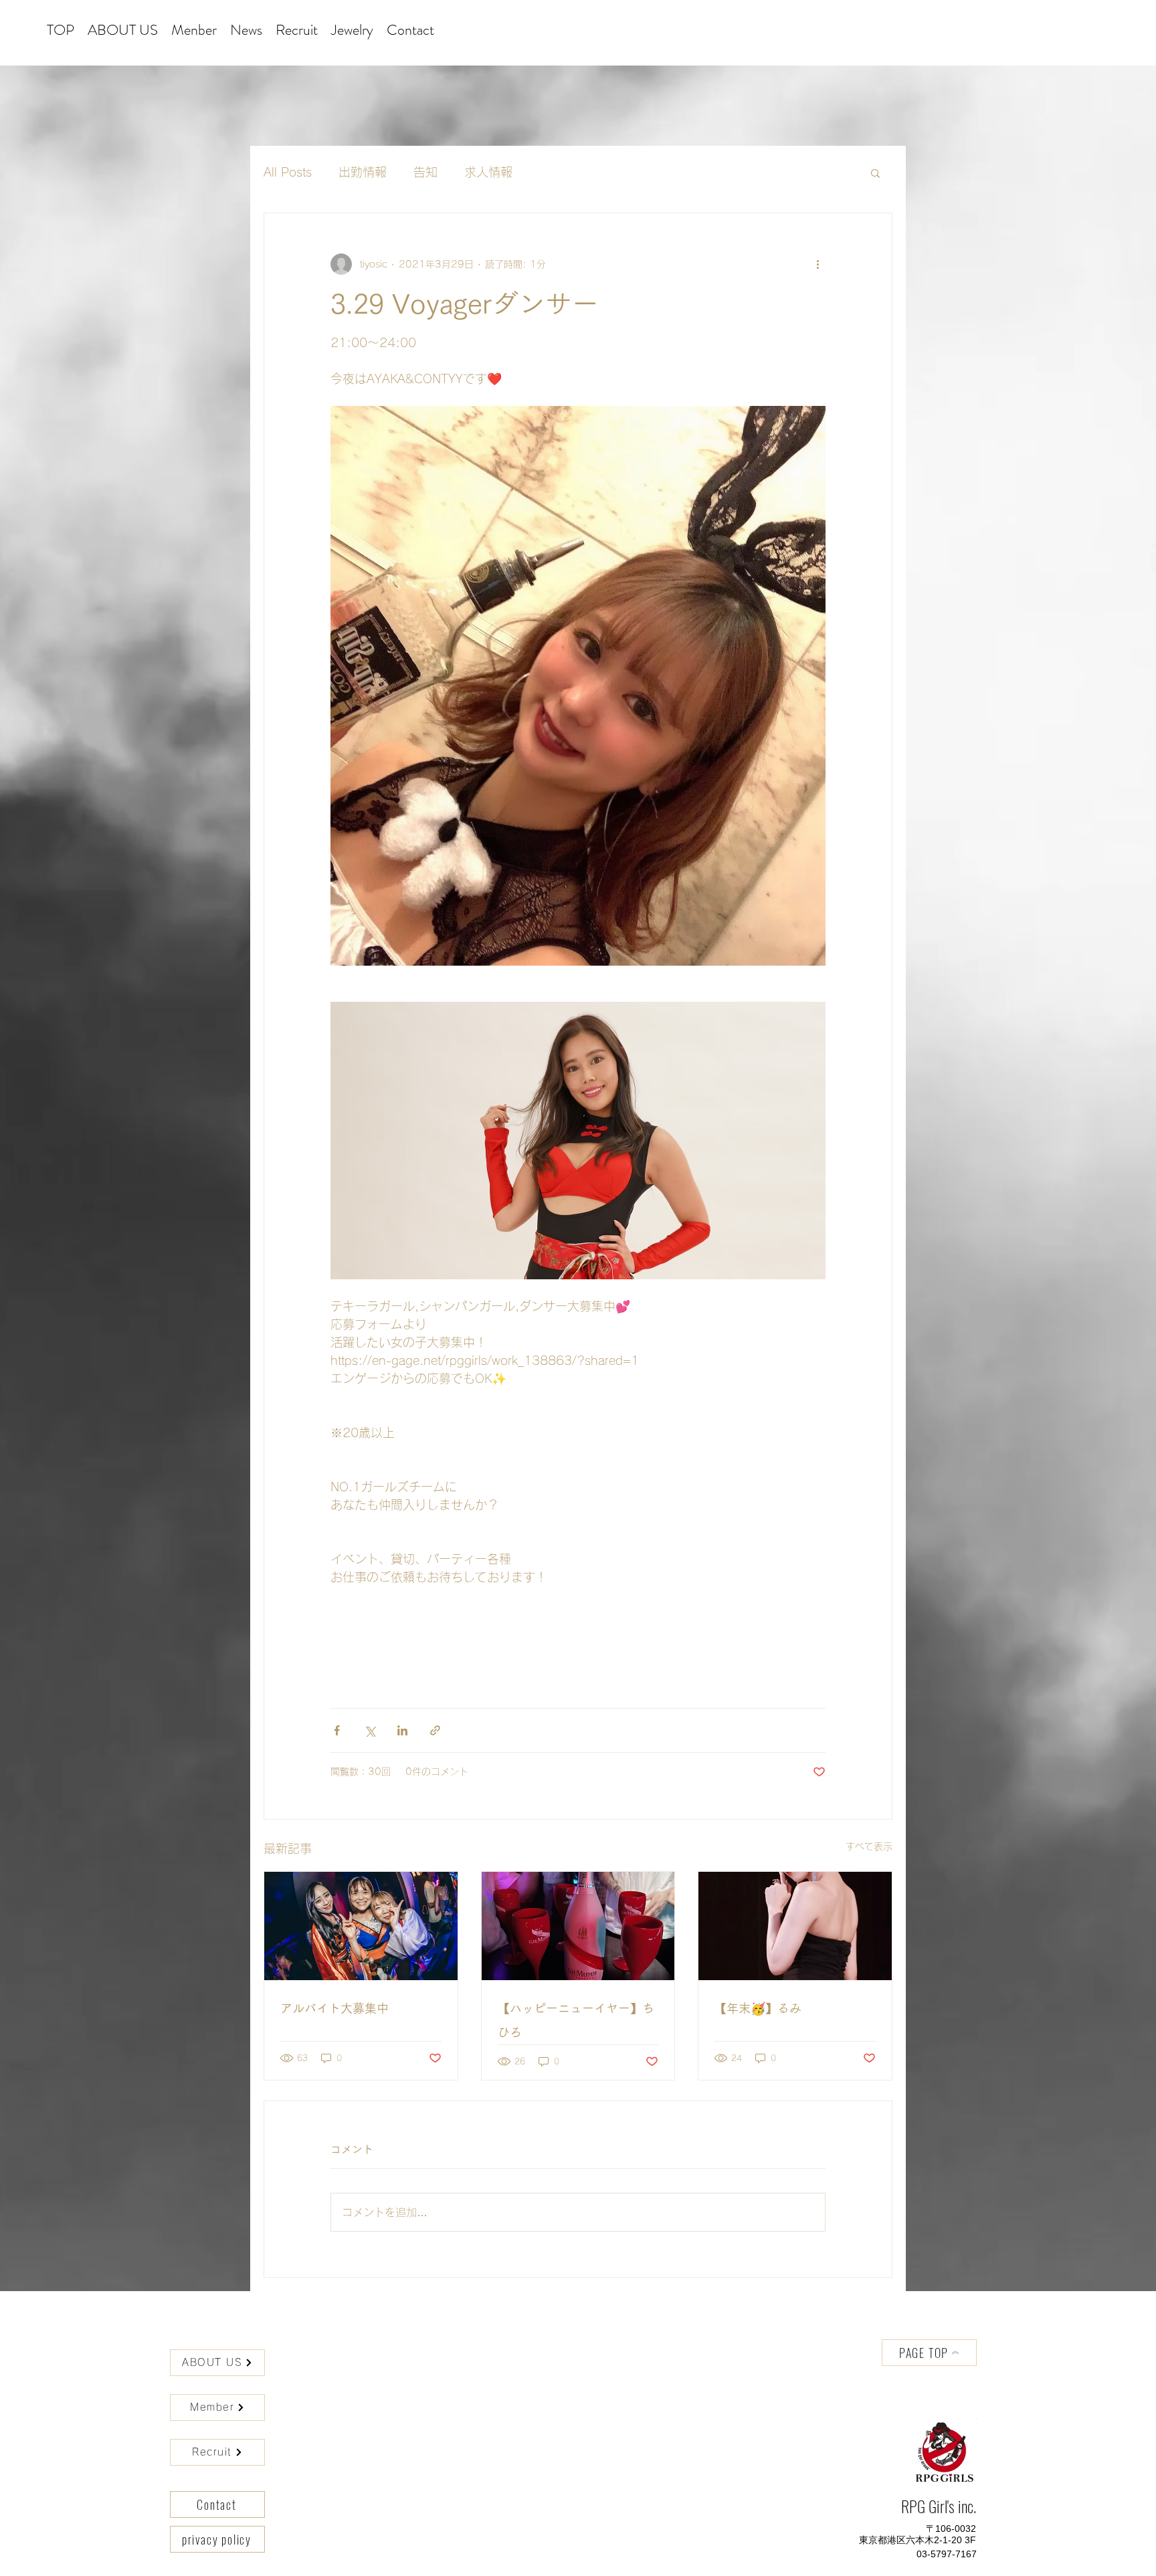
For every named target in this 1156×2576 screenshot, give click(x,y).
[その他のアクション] (817, 264)
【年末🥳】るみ (758, 2008)
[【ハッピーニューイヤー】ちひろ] (578, 1926)
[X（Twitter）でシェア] (370, 1730)
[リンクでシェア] (435, 1730)
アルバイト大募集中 (334, 2008)
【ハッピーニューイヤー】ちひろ (576, 2020)
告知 (425, 172)
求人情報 (488, 172)
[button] (875, 173)
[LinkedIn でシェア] (402, 1730)
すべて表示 (869, 1846)
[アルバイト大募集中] (361, 1926)
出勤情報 (363, 172)
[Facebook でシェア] (337, 1730)
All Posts (288, 172)
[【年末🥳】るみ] (795, 1926)
